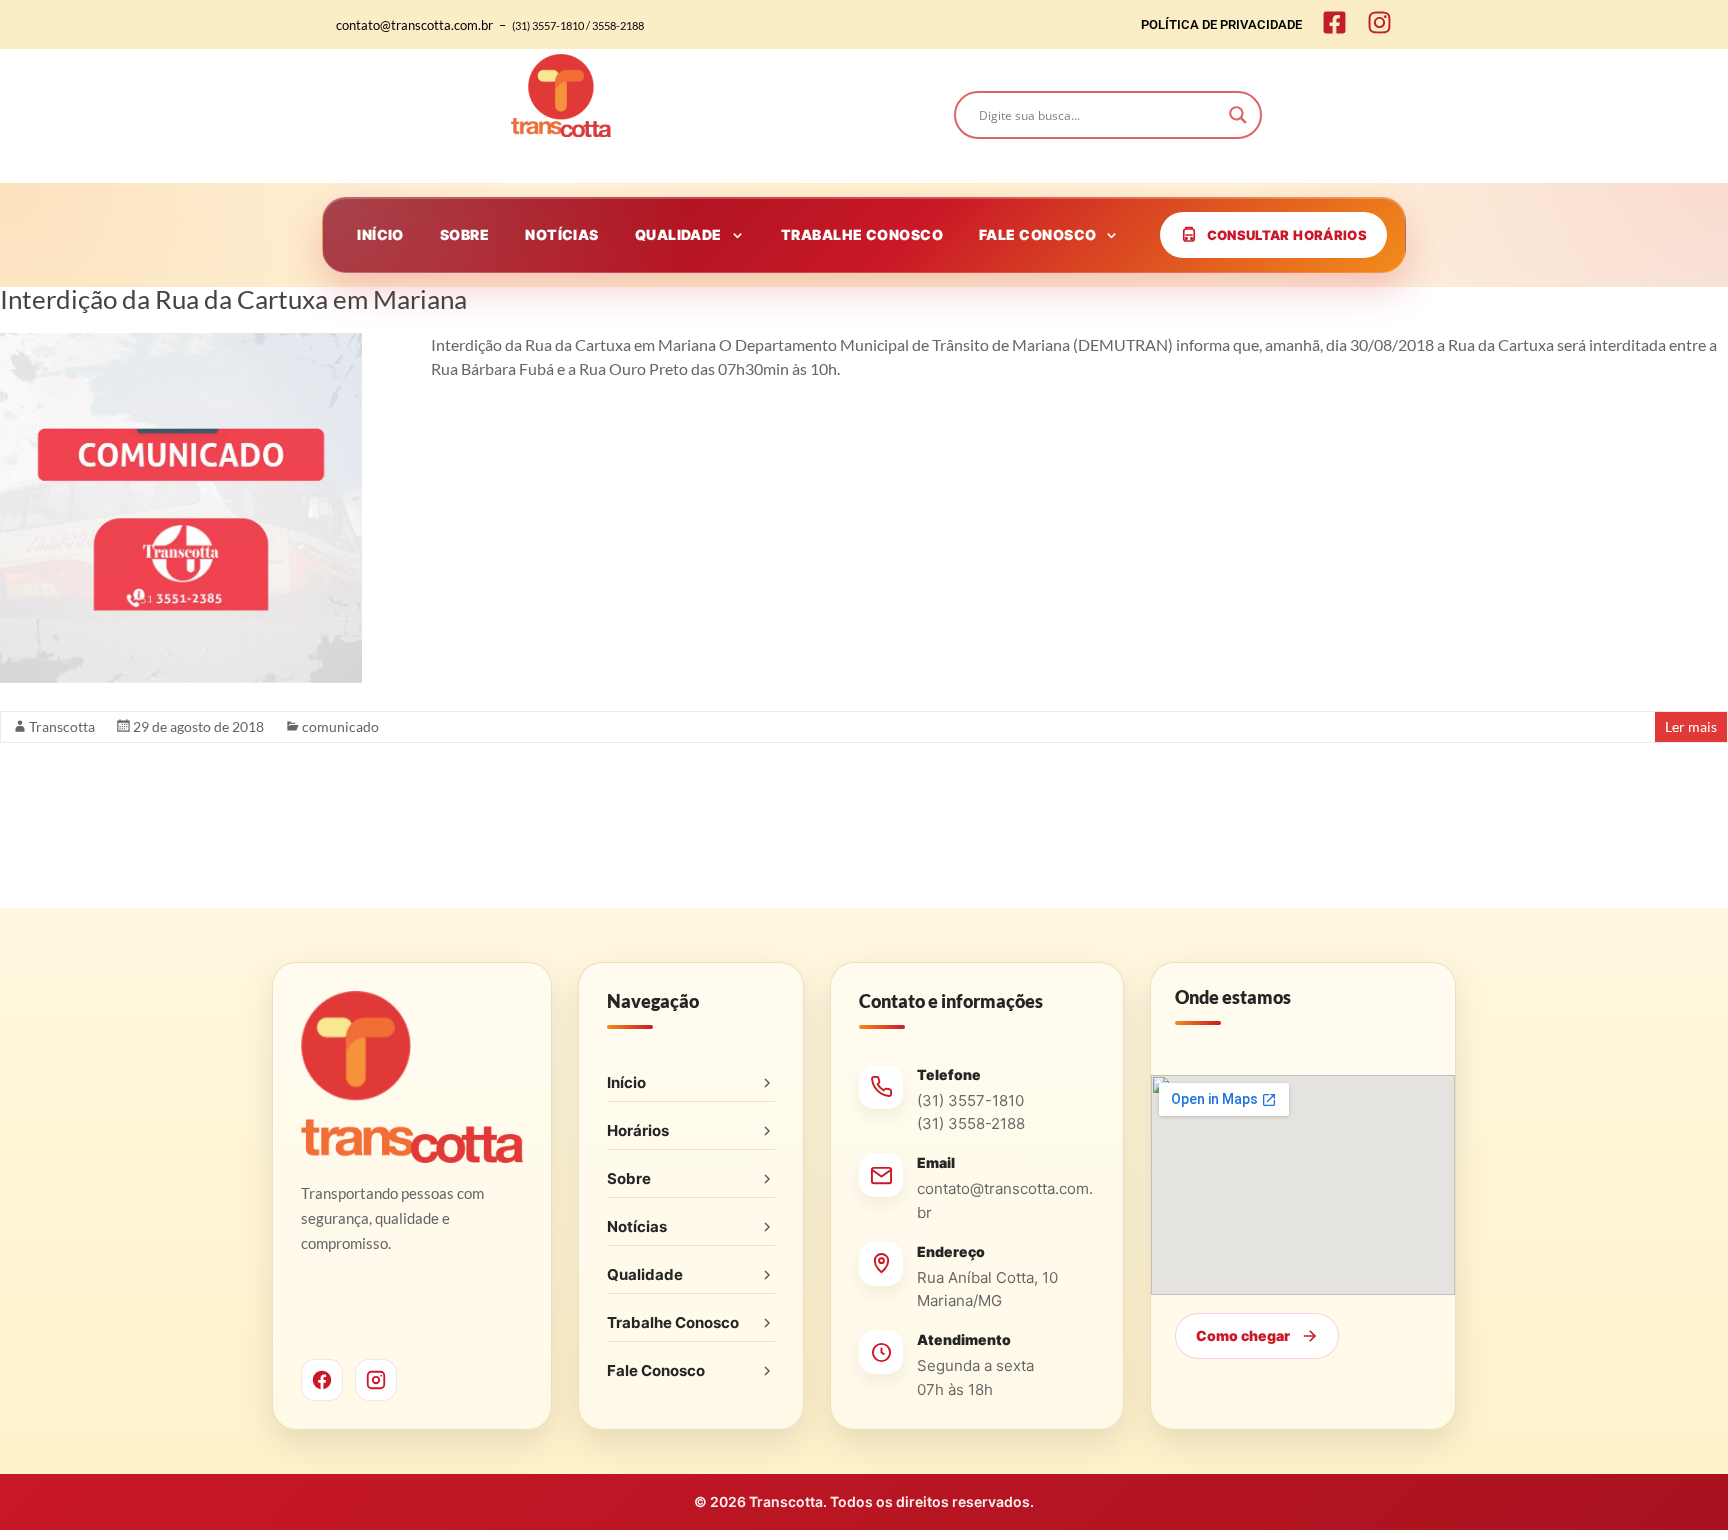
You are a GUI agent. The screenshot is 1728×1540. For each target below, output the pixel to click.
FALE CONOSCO (1037, 234)
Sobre (629, 1178)
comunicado (340, 726)
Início (626, 1082)
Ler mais (1691, 726)
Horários (638, 1130)
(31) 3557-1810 (970, 1100)
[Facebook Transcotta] (322, 1380)
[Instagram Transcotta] (376, 1380)
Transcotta (62, 726)
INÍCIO (380, 234)
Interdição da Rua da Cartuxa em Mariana (233, 299)
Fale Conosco (656, 1370)
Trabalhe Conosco (673, 1322)
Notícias (637, 1226)
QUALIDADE (678, 234)
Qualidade (645, 1274)
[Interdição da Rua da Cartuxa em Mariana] (181, 342)
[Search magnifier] (1238, 115)
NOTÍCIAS (562, 234)
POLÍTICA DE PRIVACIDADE (1221, 24)
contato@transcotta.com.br (1005, 1200)
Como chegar (1243, 1335)
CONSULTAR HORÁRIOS (1287, 235)
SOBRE (464, 234)
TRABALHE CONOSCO (862, 234)
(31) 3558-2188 (971, 1123)
